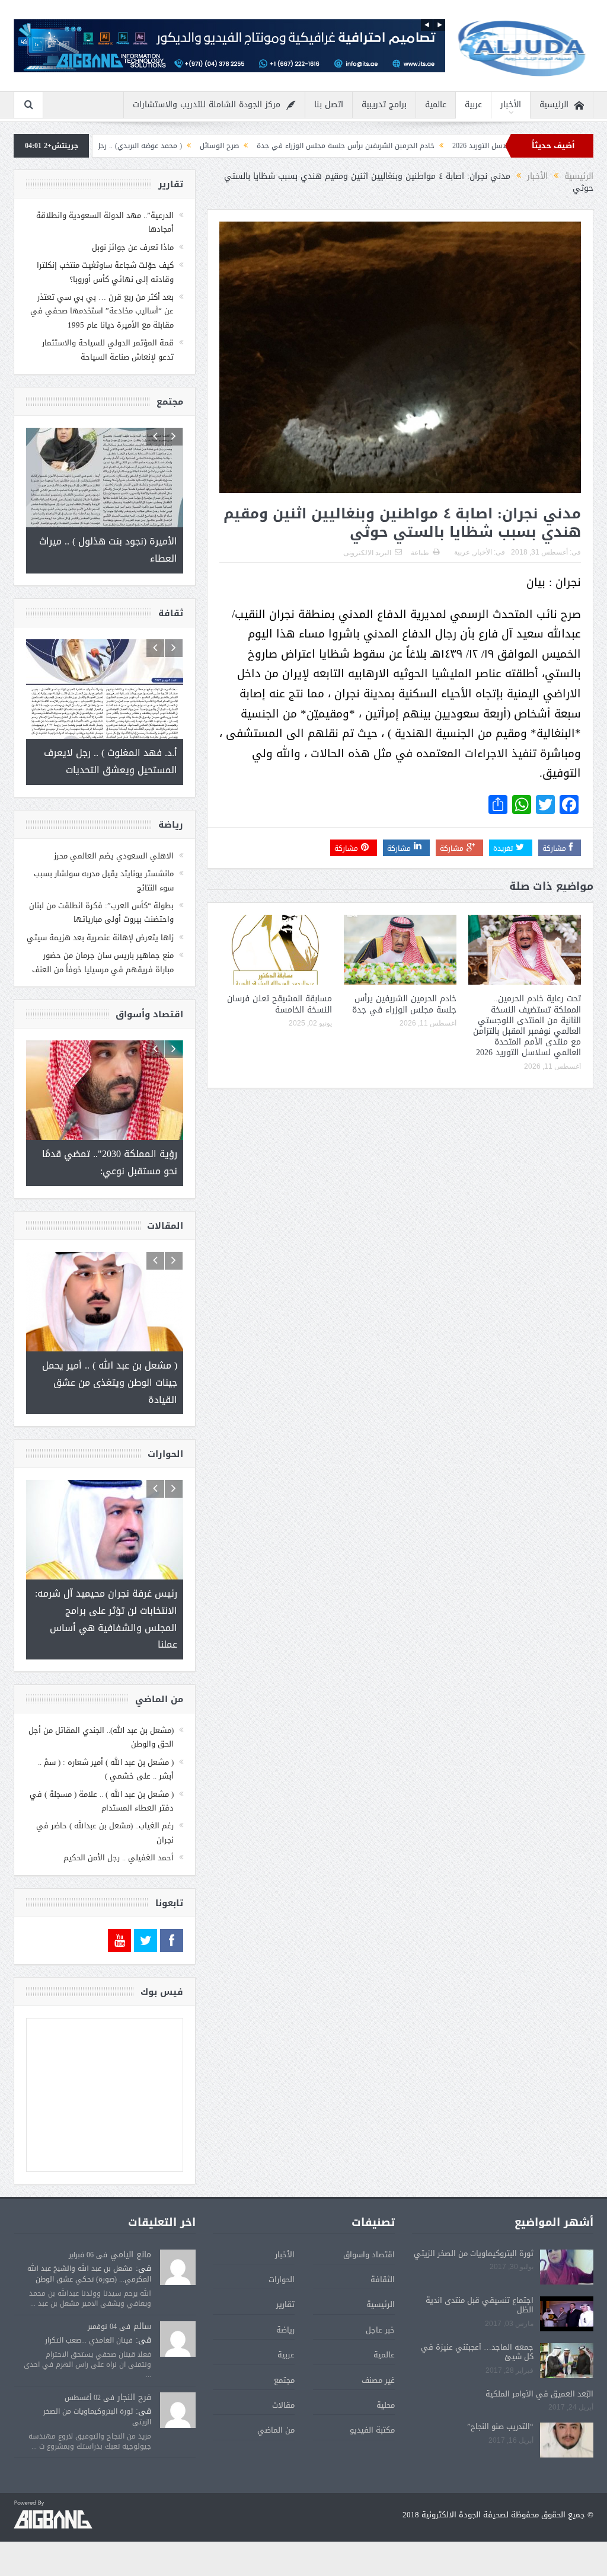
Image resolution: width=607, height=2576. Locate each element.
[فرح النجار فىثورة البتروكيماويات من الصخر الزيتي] (178, 2410)
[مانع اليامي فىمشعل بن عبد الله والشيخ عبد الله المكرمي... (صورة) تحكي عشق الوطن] (178, 2268)
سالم (142, 2326)
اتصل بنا (329, 105)
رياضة (285, 2330)
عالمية (436, 105)
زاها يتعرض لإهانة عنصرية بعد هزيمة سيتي (100, 938)
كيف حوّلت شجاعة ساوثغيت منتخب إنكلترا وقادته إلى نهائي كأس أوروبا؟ (105, 272)
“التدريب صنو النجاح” (500, 2426)
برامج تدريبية (384, 105)
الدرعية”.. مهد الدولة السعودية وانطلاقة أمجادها (105, 222)
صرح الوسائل (305, 146)
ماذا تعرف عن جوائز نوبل (133, 247)
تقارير (285, 2304)
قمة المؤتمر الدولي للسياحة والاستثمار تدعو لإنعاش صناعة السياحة (108, 350)
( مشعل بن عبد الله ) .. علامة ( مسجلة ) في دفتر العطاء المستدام (102, 1801)
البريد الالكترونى (367, 553)
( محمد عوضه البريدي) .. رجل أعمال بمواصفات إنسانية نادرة (178, 146)
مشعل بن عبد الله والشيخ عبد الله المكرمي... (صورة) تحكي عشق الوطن (89, 2274)
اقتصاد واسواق (369, 2255)
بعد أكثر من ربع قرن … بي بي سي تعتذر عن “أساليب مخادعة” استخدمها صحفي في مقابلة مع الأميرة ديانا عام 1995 (102, 311)
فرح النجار (134, 2397)
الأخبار (511, 105)
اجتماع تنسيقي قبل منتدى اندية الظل (480, 2305)
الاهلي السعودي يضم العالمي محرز (114, 856)
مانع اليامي (131, 2255)
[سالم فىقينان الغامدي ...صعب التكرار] (178, 2340)
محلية (386, 2405)
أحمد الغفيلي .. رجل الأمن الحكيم (119, 1858)
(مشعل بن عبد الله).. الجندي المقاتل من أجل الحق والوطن (101, 1737)
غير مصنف (378, 2380)
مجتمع (284, 2380)
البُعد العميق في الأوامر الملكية (539, 2394)
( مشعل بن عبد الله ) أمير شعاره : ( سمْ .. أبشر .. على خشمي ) (106, 1769)
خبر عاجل (380, 2330)
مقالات (283, 2405)
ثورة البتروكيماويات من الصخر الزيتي (474, 2253)
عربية (473, 105)
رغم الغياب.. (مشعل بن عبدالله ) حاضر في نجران (105, 1832)
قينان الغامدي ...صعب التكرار (89, 2340)
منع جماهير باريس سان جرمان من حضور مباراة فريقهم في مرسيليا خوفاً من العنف (103, 962)
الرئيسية (554, 105)
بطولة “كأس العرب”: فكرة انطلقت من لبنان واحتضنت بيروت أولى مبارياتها (101, 912)
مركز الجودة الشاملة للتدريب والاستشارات (207, 105)
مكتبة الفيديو (372, 2430)
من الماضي (276, 2430)
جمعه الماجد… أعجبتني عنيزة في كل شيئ (477, 2352)
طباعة (420, 553)
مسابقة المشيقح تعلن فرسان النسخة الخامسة (279, 1004)
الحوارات (282, 2279)
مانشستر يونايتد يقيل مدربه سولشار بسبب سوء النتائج (104, 880)
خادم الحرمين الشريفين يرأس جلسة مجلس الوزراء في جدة (432, 146)
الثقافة (383, 2279)
